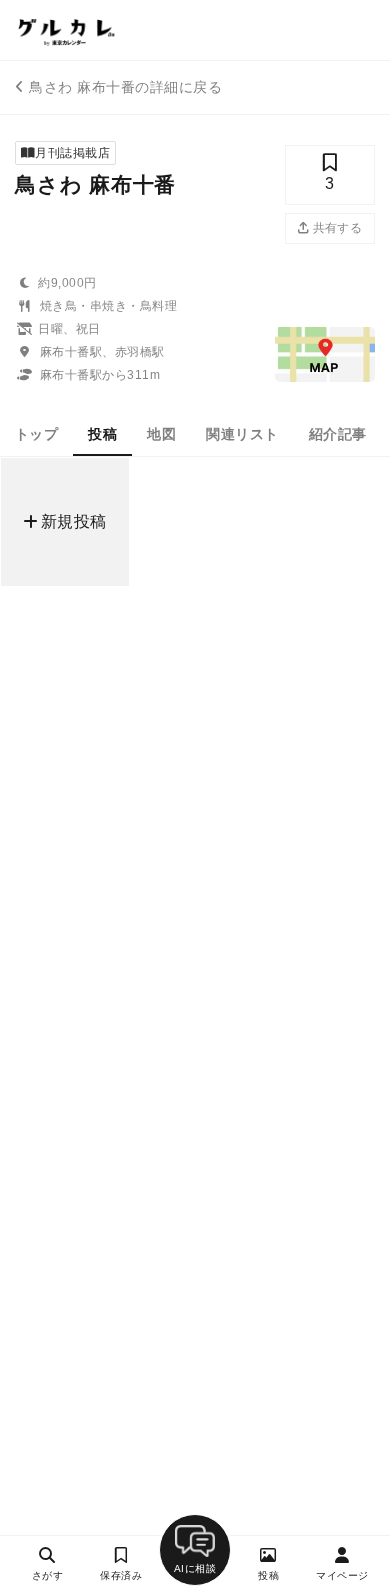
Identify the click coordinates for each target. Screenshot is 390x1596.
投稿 (102, 434)
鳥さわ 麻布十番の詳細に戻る (125, 87)
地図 (161, 434)
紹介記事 (338, 434)
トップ (36, 434)
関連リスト (242, 434)
